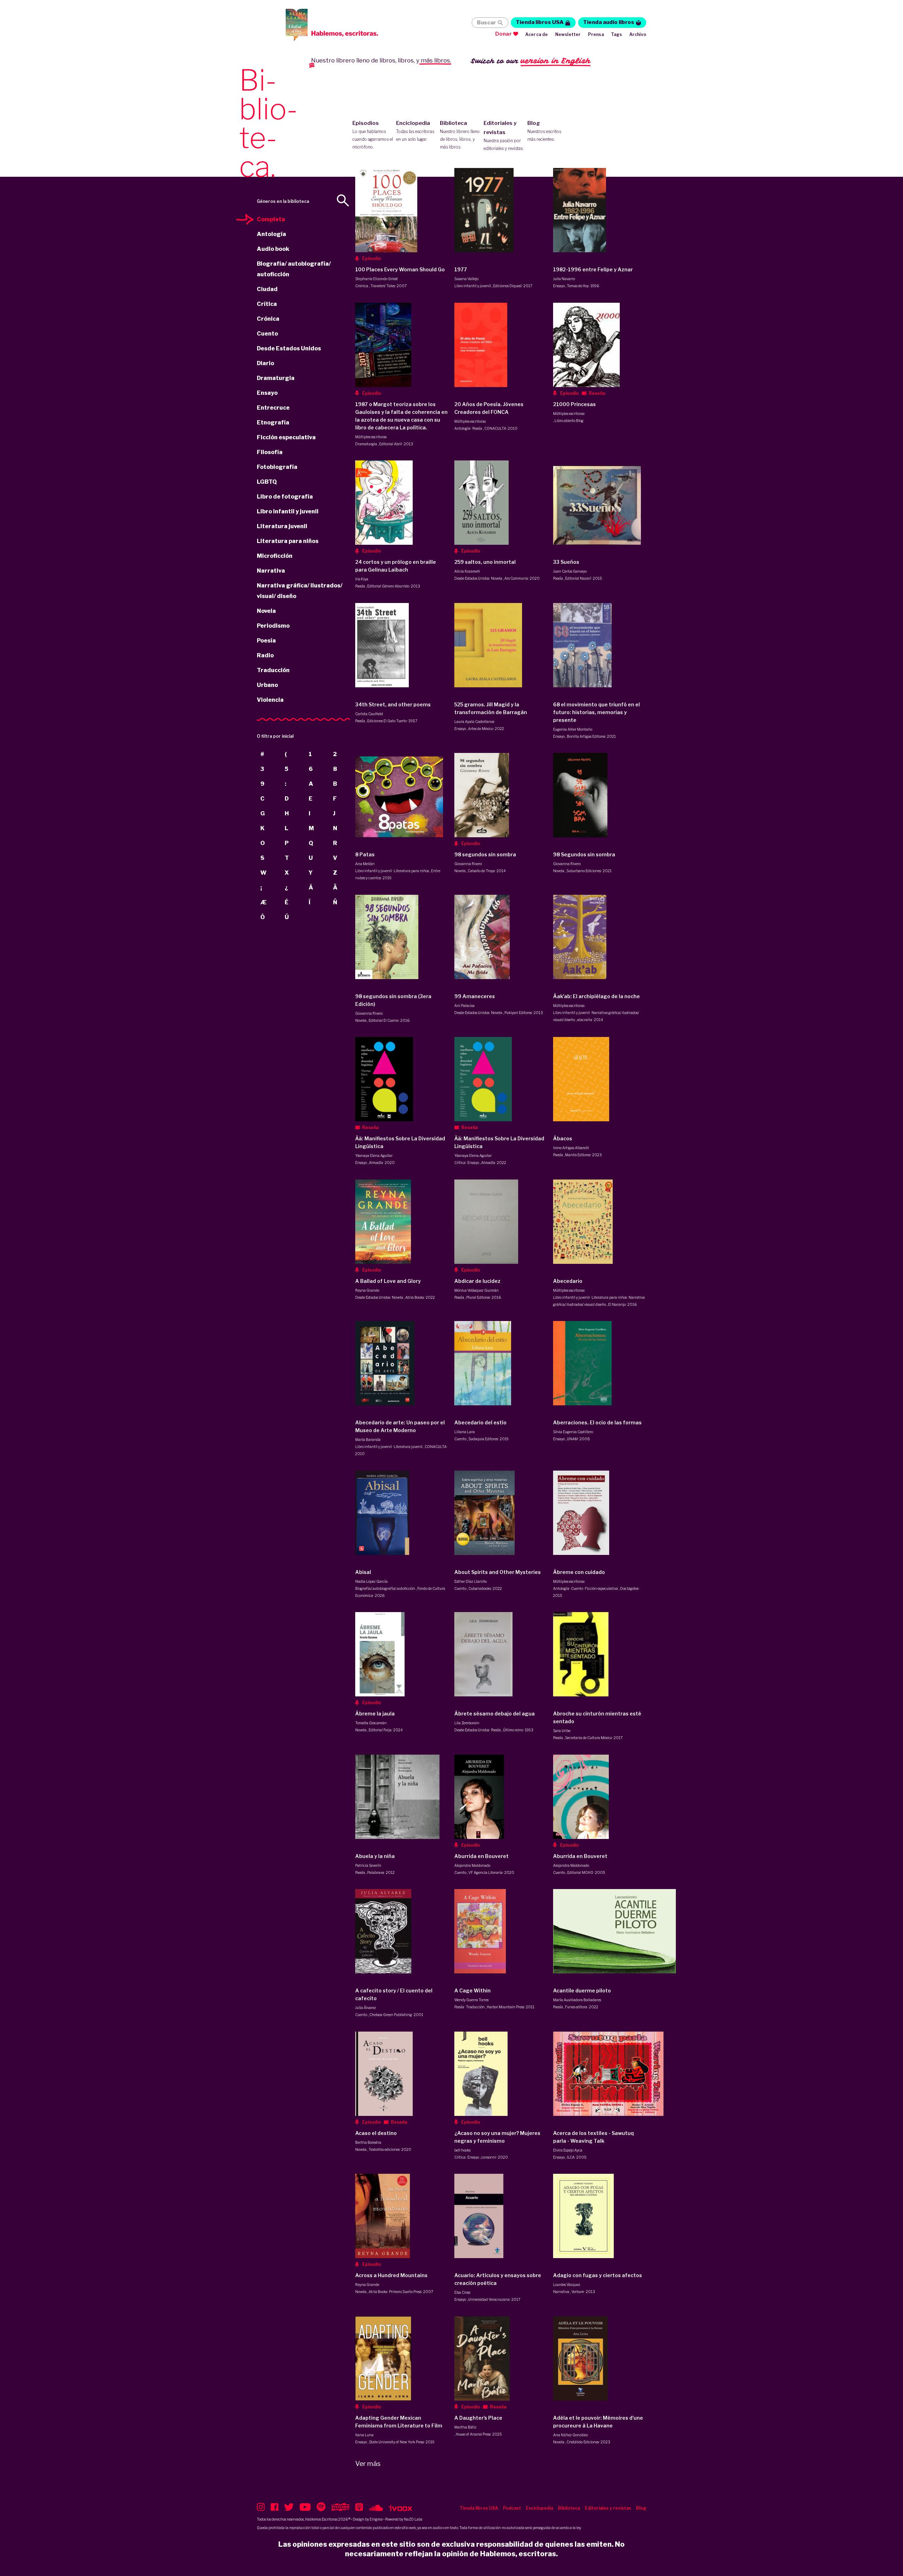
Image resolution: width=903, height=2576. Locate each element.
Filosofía (270, 452)
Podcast (512, 2508)
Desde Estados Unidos (289, 348)
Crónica (268, 319)
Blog (544, 131)
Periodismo (273, 626)
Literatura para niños (288, 541)
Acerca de (537, 34)
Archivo (638, 34)
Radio (265, 655)
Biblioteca (460, 135)
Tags (617, 34)
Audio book (273, 249)
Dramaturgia (276, 378)
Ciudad (267, 289)
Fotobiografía (277, 467)
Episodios (373, 135)
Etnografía (273, 423)
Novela (266, 611)
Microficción (275, 556)
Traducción (273, 670)
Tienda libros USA (540, 22)
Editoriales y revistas (504, 135)
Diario (265, 363)
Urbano (267, 685)
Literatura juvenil (282, 526)
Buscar (486, 23)
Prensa (596, 34)
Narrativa (271, 571)
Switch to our (531, 61)
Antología (271, 234)
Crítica (267, 304)
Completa (271, 219)
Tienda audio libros (609, 22)
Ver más (368, 2464)
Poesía (266, 641)
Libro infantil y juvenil (288, 511)
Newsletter (568, 34)
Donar (504, 34)
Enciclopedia (415, 131)
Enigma (376, 2519)
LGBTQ (267, 482)
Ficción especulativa (286, 437)
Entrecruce (273, 408)
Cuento (267, 334)
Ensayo (267, 393)
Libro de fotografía (285, 497)
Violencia (270, 700)
